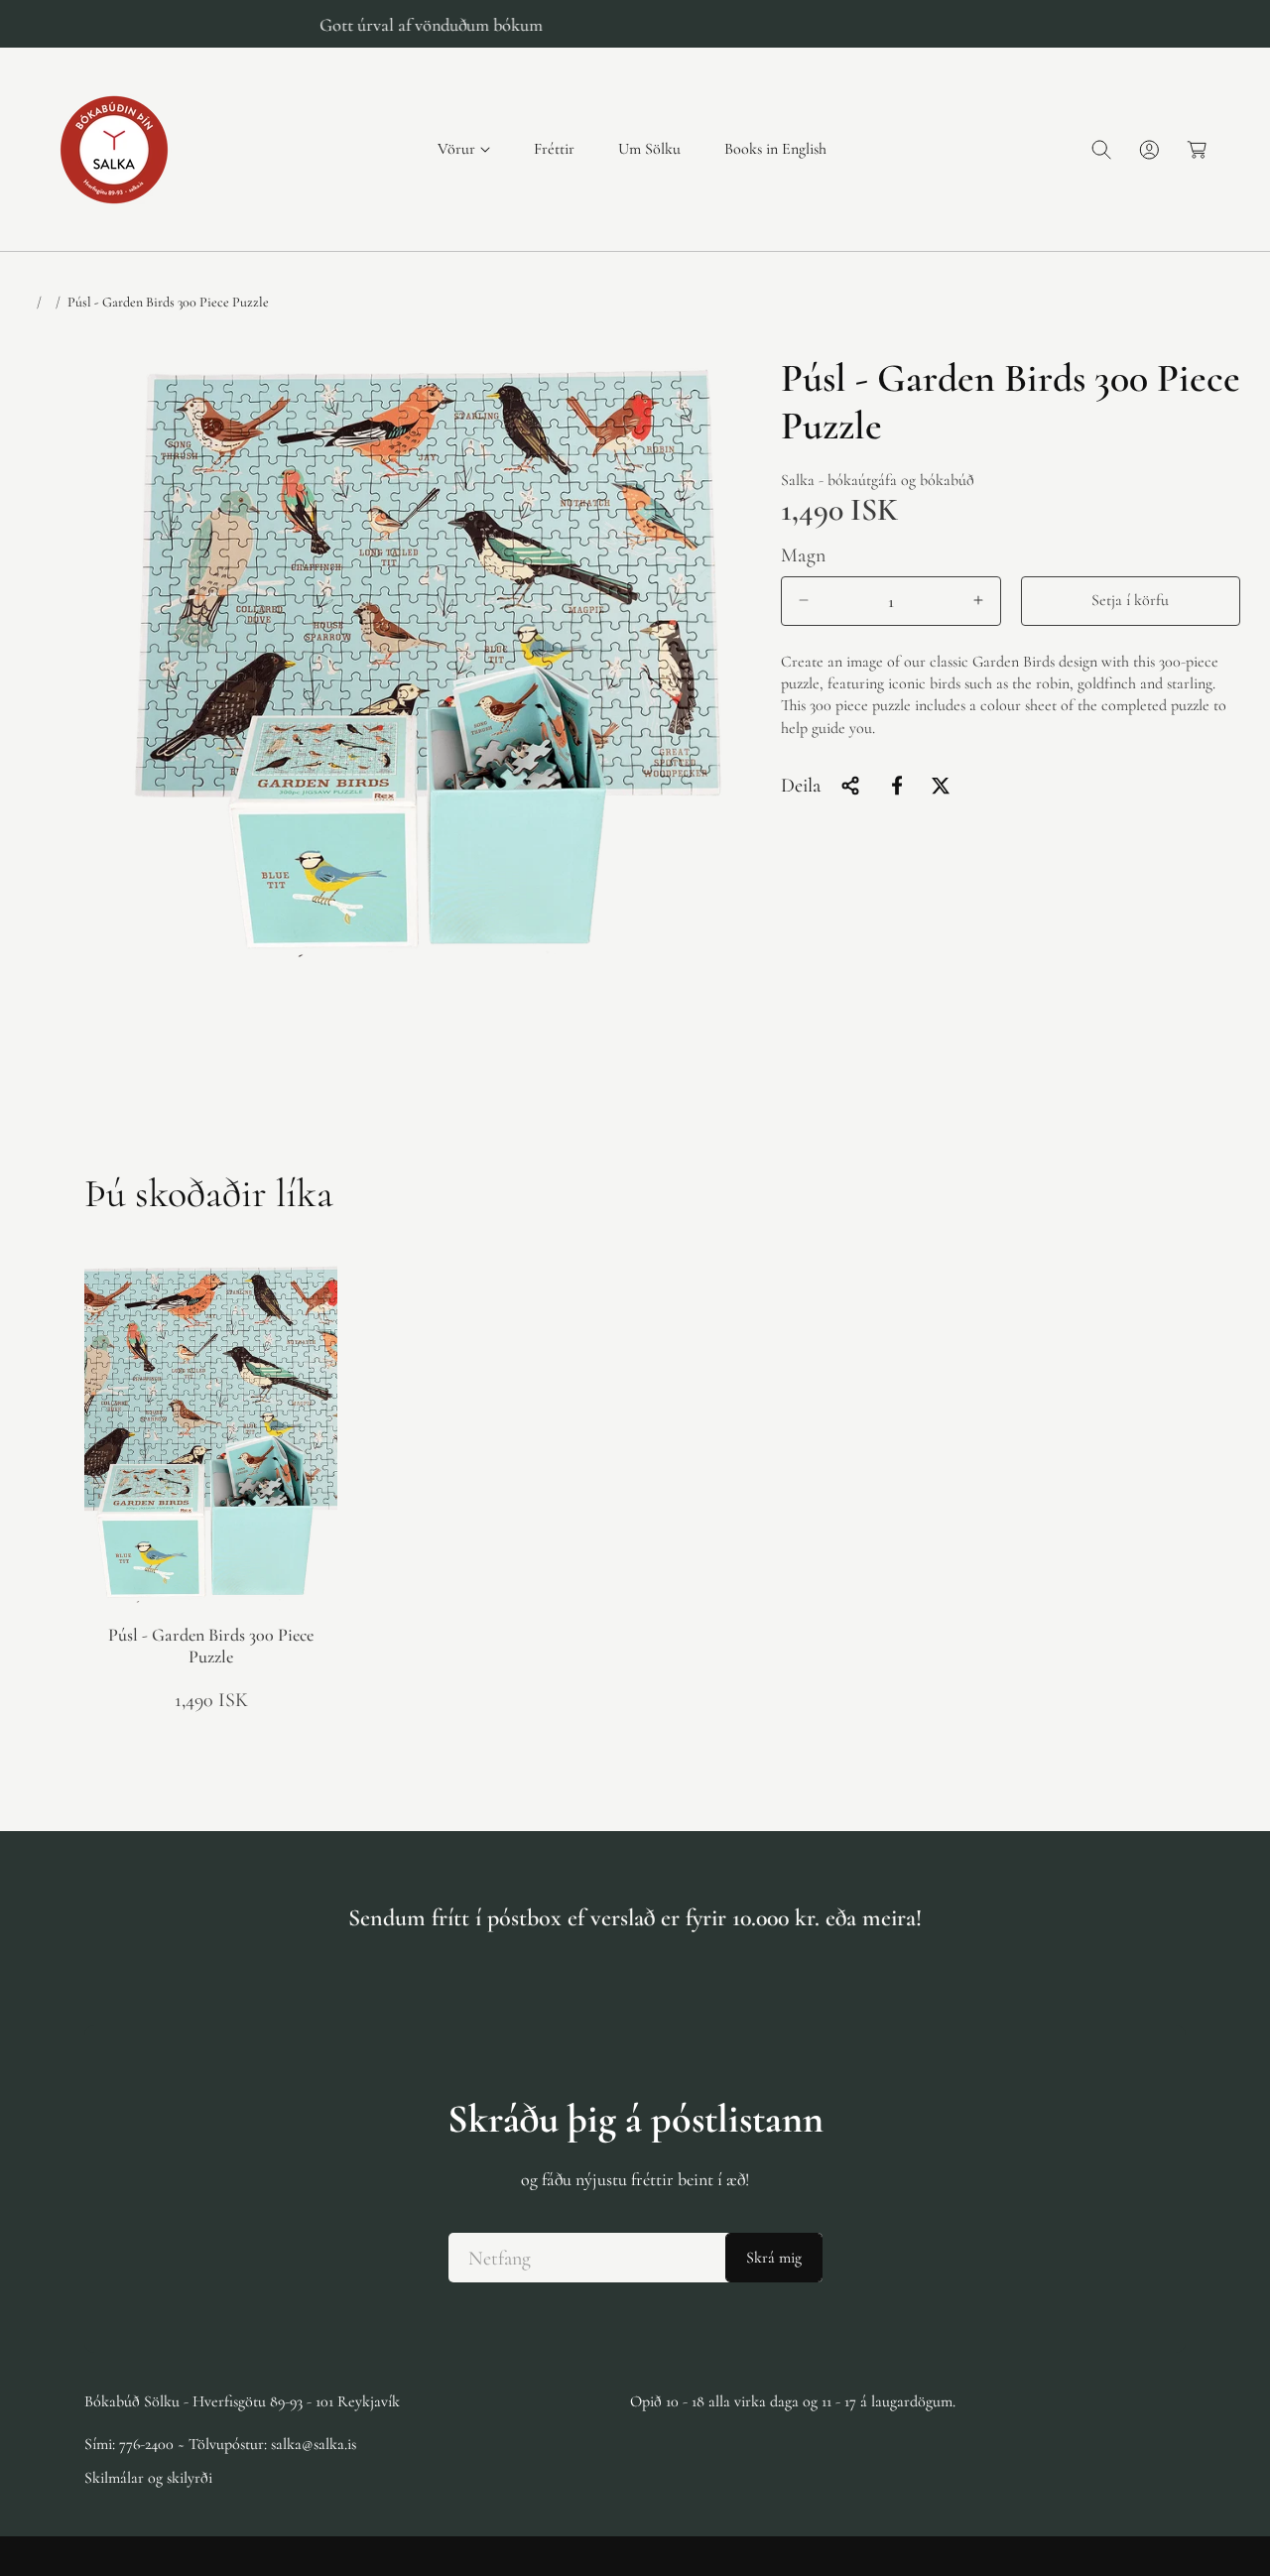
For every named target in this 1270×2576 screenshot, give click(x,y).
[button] (464, 149)
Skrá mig (774, 2258)
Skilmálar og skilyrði (148, 2477)
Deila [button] (801, 786)
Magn (804, 554)
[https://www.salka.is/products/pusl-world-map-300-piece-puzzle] (897, 786)
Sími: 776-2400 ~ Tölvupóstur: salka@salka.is (220, 2443)
